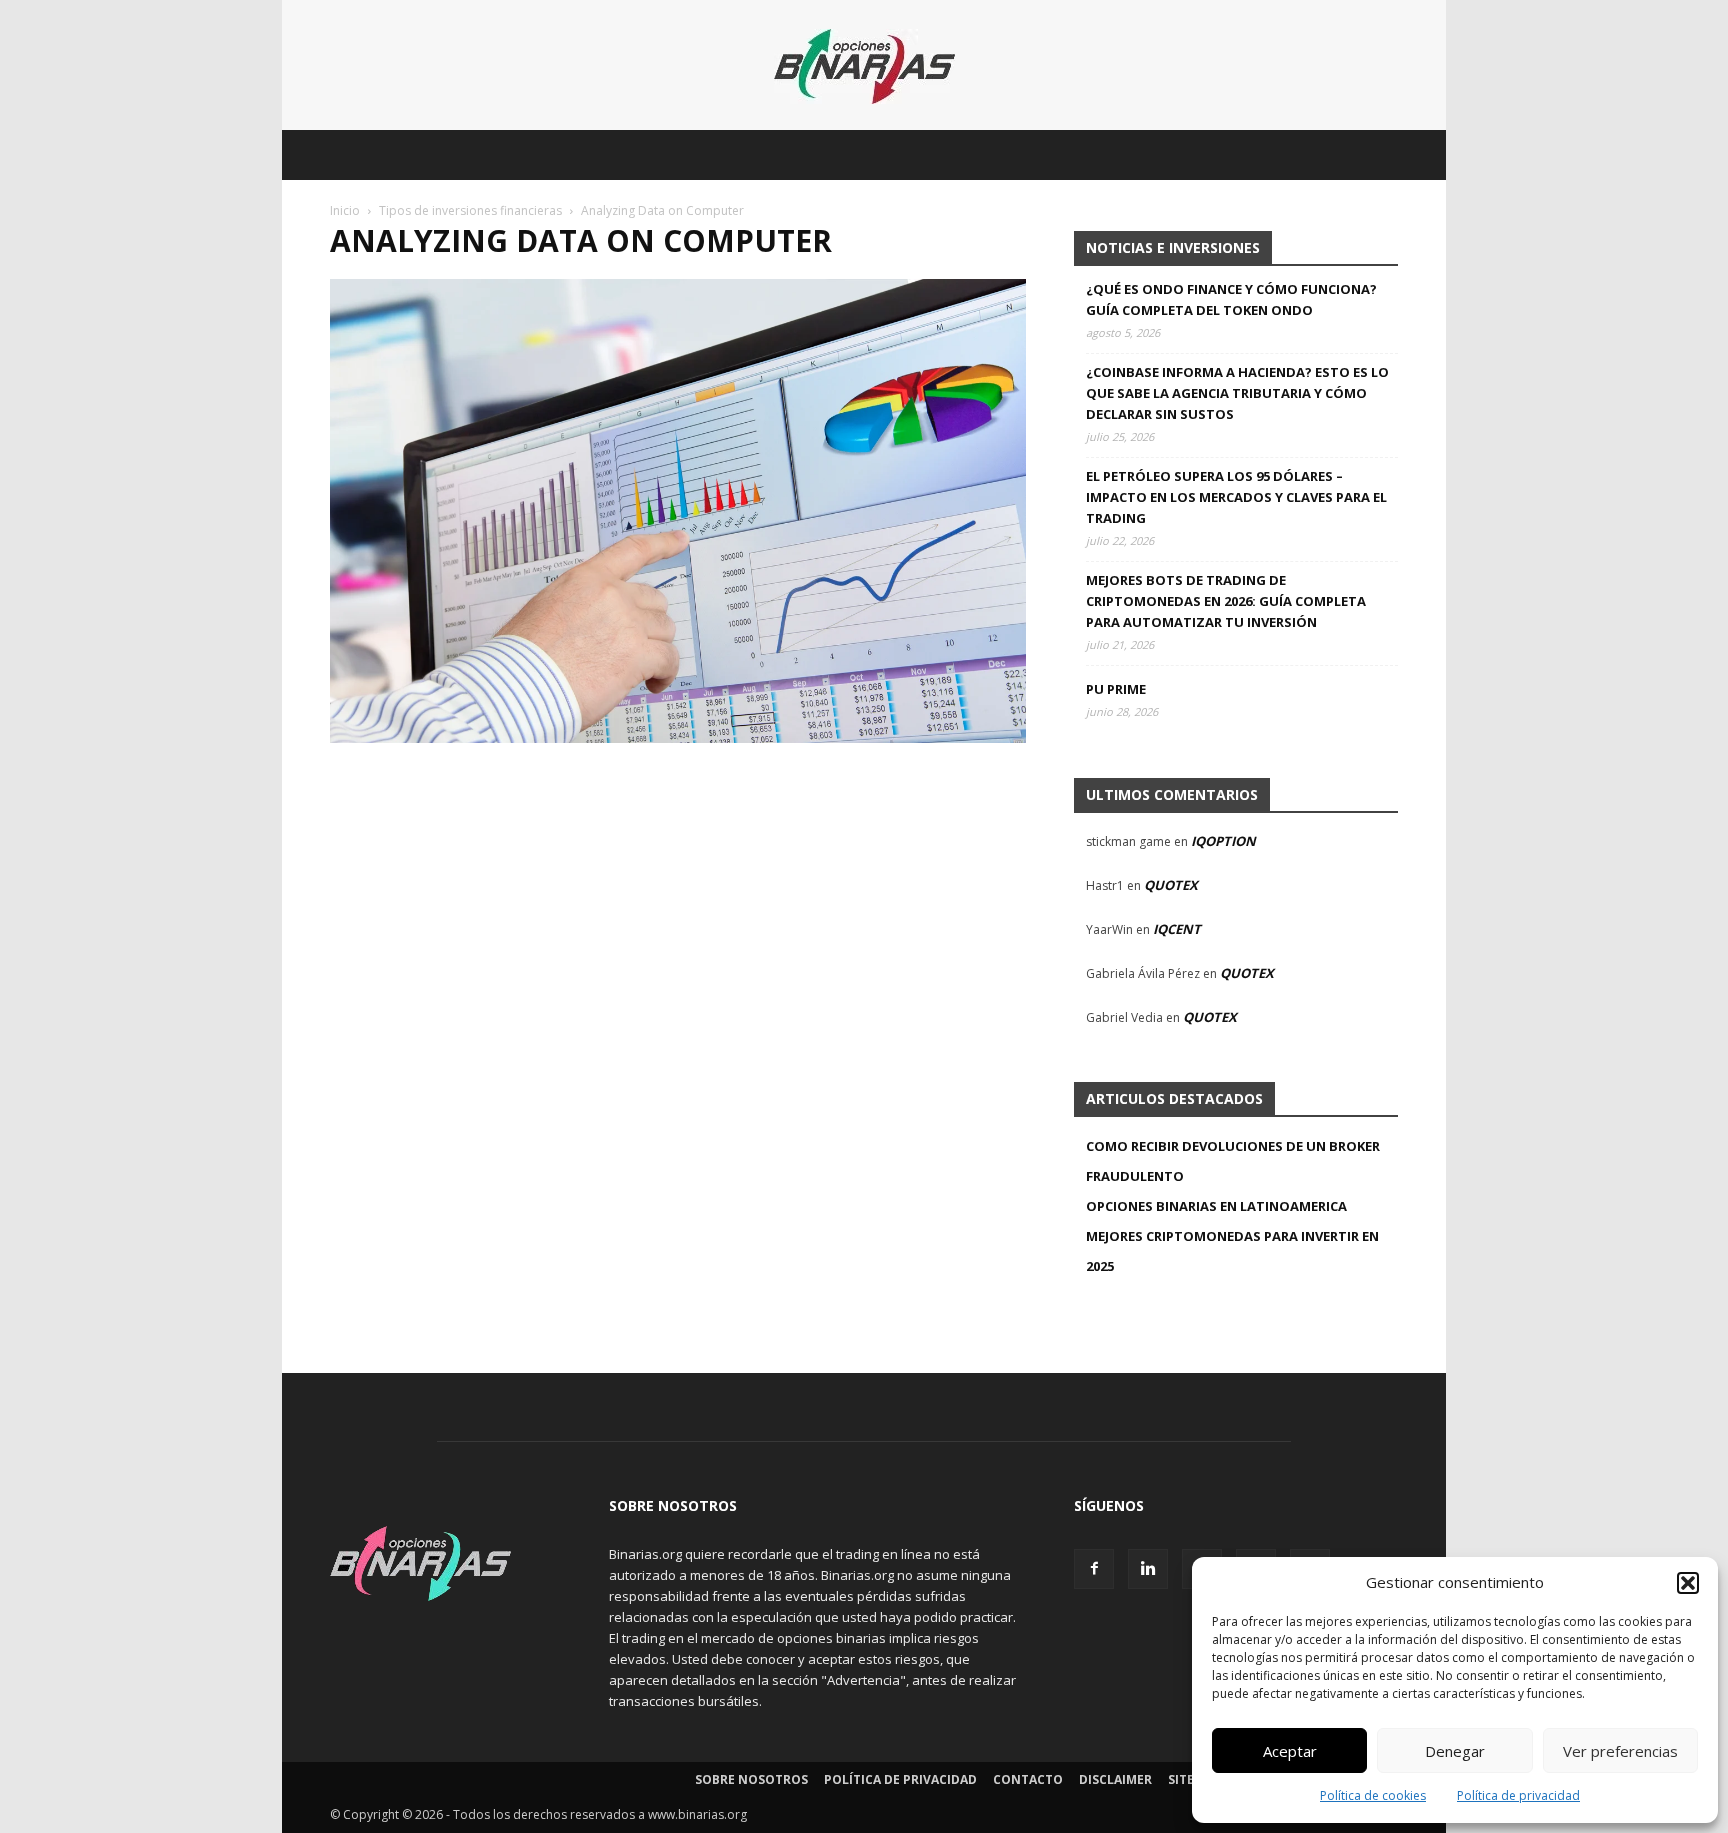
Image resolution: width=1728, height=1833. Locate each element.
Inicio (345, 210)
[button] (1688, 1583)
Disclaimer (1115, 1779)
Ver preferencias (1620, 1751)
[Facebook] (1094, 1569)
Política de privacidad (1518, 1795)
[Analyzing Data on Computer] (678, 737)
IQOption (1223, 841)
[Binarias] (864, 66)
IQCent (1177, 929)
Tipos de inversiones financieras (470, 210)
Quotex (1171, 885)
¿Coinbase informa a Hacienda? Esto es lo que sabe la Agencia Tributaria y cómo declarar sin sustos (1237, 393)
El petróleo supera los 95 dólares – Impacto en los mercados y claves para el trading (1236, 497)
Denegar (1455, 1751)
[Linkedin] (1148, 1569)
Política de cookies (1373, 1795)
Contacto (1028, 1779)
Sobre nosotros (751, 1779)
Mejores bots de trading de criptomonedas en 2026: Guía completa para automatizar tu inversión (1226, 601)
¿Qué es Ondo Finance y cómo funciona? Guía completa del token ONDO (1231, 299)
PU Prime (1116, 689)
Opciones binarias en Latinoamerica (1216, 1206)
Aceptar (1290, 1751)
